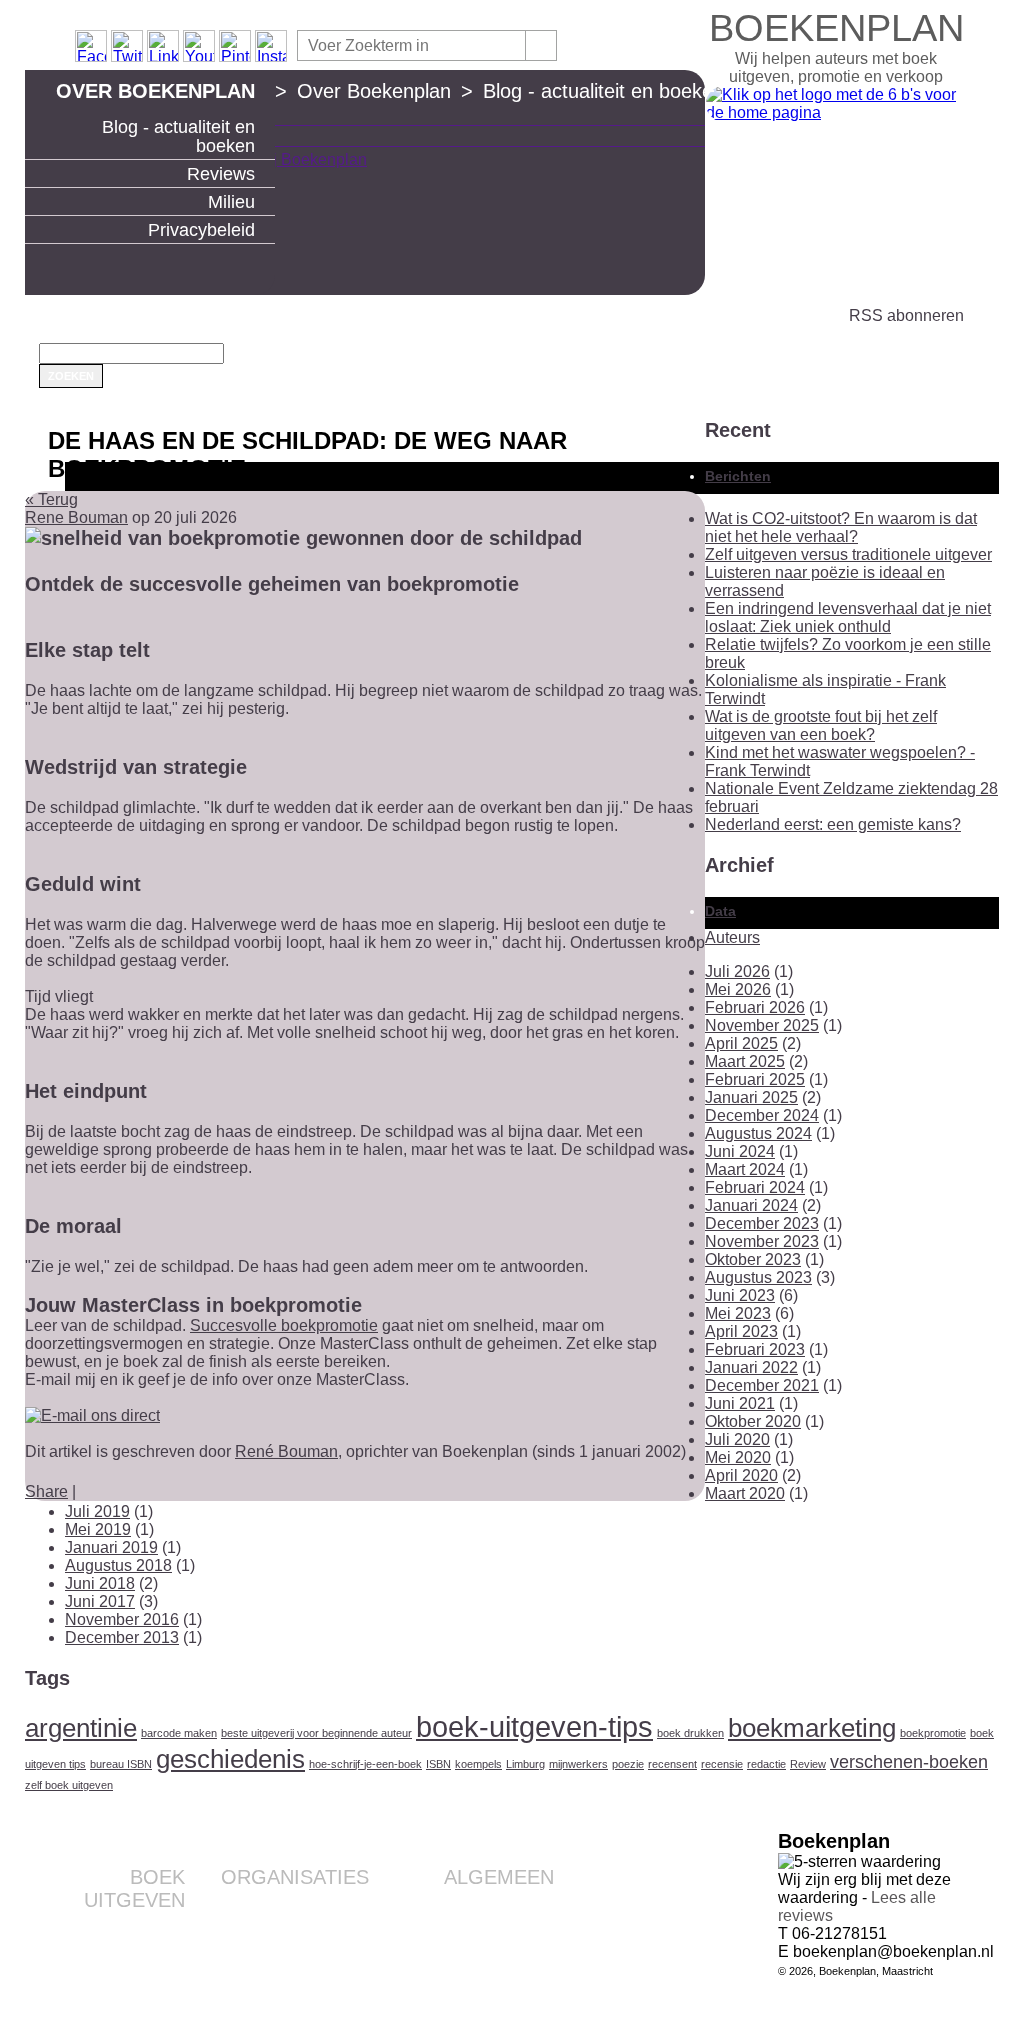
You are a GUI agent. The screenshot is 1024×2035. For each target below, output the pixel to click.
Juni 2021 (740, 1403)
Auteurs (732, 937)
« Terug (51, 499)
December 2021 (762, 1385)
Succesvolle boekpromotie (284, 1325)
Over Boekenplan (155, 91)
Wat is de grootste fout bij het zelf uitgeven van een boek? (821, 725)
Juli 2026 (737, 971)
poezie (628, 1764)
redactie (766, 1764)
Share (46, 1491)
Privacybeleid (201, 230)
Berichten (738, 476)
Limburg (525, 1764)
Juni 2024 (740, 1151)
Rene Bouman (76, 517)
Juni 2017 (100, 1601)
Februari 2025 (755, 1079)
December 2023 (762, 1223)
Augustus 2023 (758, 1277)
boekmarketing (812, 1728)
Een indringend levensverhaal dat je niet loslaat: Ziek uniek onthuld (848, 617)
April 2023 (741, 1331)
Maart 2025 (745, 1061)
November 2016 (122, 1619)
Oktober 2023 (753, 1259)
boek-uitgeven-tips (534, 1726)
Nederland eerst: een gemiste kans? (833, 824)
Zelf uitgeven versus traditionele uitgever (848, 554)
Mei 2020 (738, 1457)
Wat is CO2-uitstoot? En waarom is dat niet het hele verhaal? (841, 527)
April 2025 (741, 1043)
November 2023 (762, 1241)
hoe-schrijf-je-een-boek (365, 1764)
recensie (722, 1764)
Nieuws (531, 1987)
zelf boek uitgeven (69, 1785)
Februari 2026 (755, 1007)
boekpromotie (933, 1733)
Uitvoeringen (145, 1962)
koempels (478, 1764)
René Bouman (286, 1451)
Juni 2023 (740, 1295)
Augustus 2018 (118, 1565)
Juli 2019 (97, 1511)
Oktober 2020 (753, 1421)
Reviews (221, 174)
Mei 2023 (738, 1313)
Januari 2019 (111, 1547)
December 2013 (122, 1637)
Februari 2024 (755, 1187)
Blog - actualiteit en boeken (178, 136)
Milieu (231, 202)
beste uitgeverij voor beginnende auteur (316, 1733)
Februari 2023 (755, 1349)
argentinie (81, 1728)
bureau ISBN (121, 1764)
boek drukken (690, 1733)
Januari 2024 (751, 1205)
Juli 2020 (737, 1439)
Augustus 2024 (758, 1133)
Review (808, 1764)
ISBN (438, 1764)
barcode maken (179, 1733)
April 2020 (741, 1475)
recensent (672, 1764)
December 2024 (762, 1115)
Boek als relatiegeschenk (290, 1907)
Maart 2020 (745, 1493)
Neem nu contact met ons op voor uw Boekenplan (462, 1963)
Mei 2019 (98, 1529)
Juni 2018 (100, 1583)
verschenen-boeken (909, 1762)
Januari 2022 (751, 1367)
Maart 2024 (745, 1169)
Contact (529, 1907)
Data (720, 911)
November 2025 (762, 1025)
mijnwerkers (578, 1764)
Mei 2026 (738, 989)
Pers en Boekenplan (490, 1939)
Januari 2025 (751, 1097)
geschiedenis (230, 1759)
